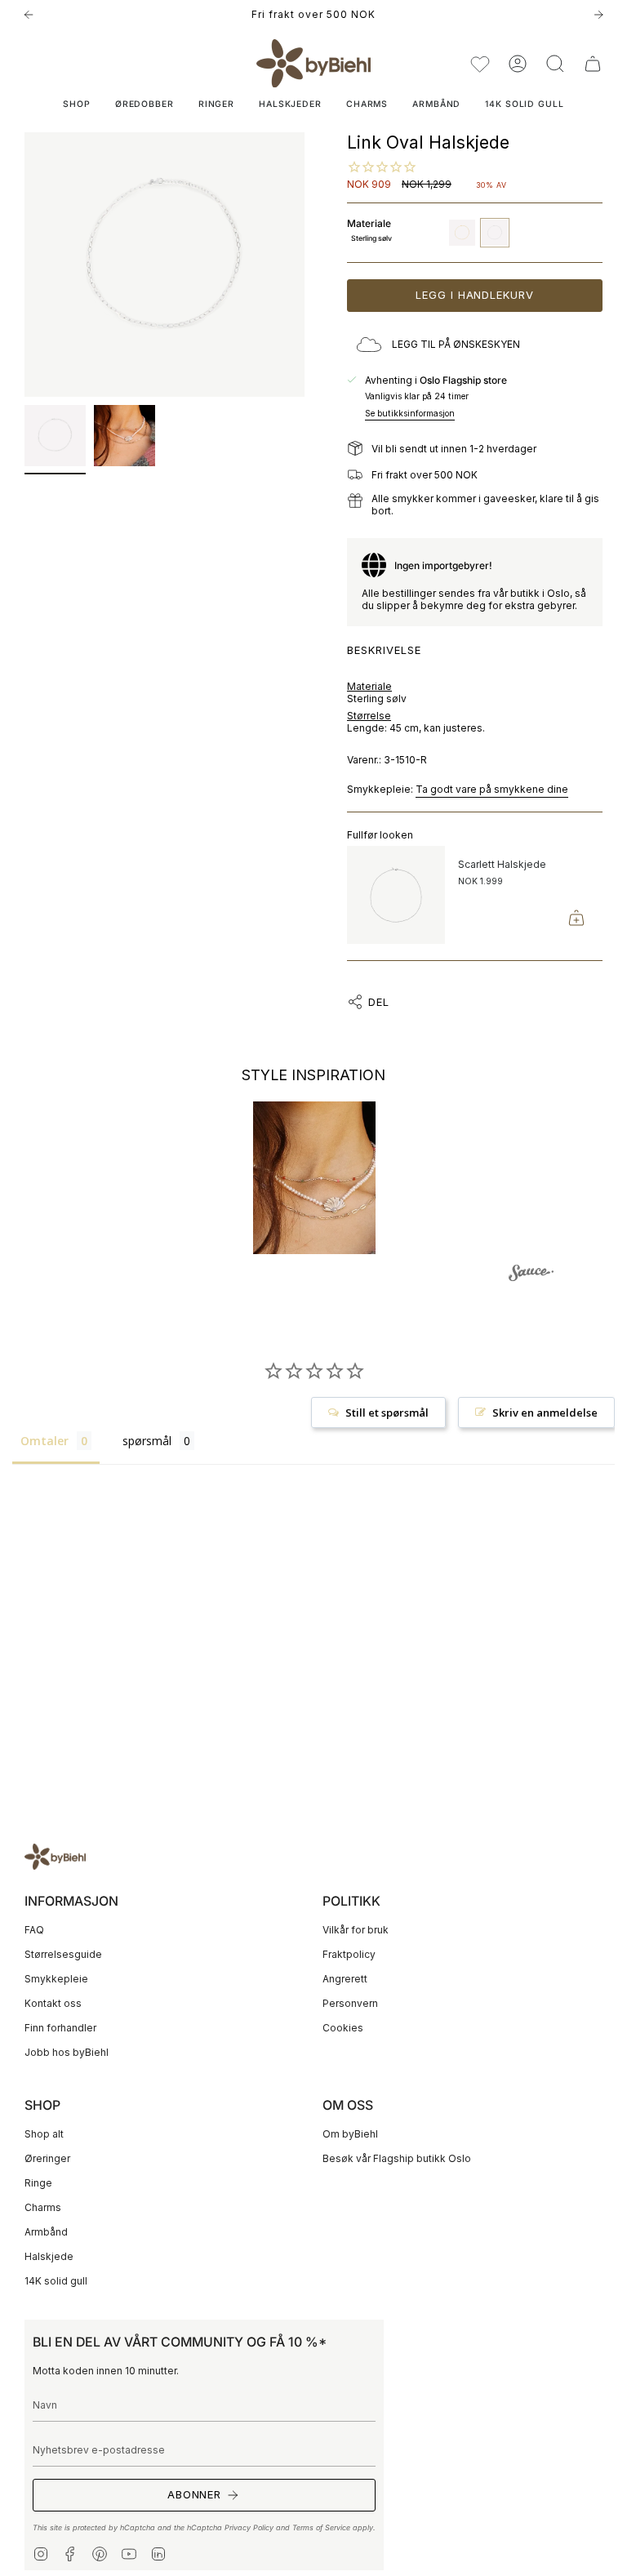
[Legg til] (576, 918)
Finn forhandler (60, 2028)
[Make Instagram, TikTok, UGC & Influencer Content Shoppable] (531, 1275)
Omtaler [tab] (44, 1441)
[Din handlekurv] (593, 63)
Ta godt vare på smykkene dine (492, 789)
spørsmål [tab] (147, 1441)
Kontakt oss (53, 2003)
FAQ (34, 1930)
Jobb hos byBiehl (67, 2052)
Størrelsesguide (63, 1954)
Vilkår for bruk (356, 1930)
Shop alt (44, 2134)
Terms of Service (321, 2527)
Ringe (38, 2183)
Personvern (350, 2003)
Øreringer (47, 2158)
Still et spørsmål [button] (387, 1413)
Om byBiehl (350, 2134)
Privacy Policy (249, 2527)
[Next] (598, 15)
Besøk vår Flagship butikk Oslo (397, 2158)
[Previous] (29, 15)
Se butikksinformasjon (410, 414)
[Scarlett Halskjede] (396, 895)
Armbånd (46, 2232)
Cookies (343, 2028)
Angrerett (345, 1979)
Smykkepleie (56, 1979)
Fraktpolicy (349, 1954)
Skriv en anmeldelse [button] (545, 1413)
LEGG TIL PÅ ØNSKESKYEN (456, 344)
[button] (555, 63)
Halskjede (49, 2256)
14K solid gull (56, 2281)
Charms (43, 2207)
